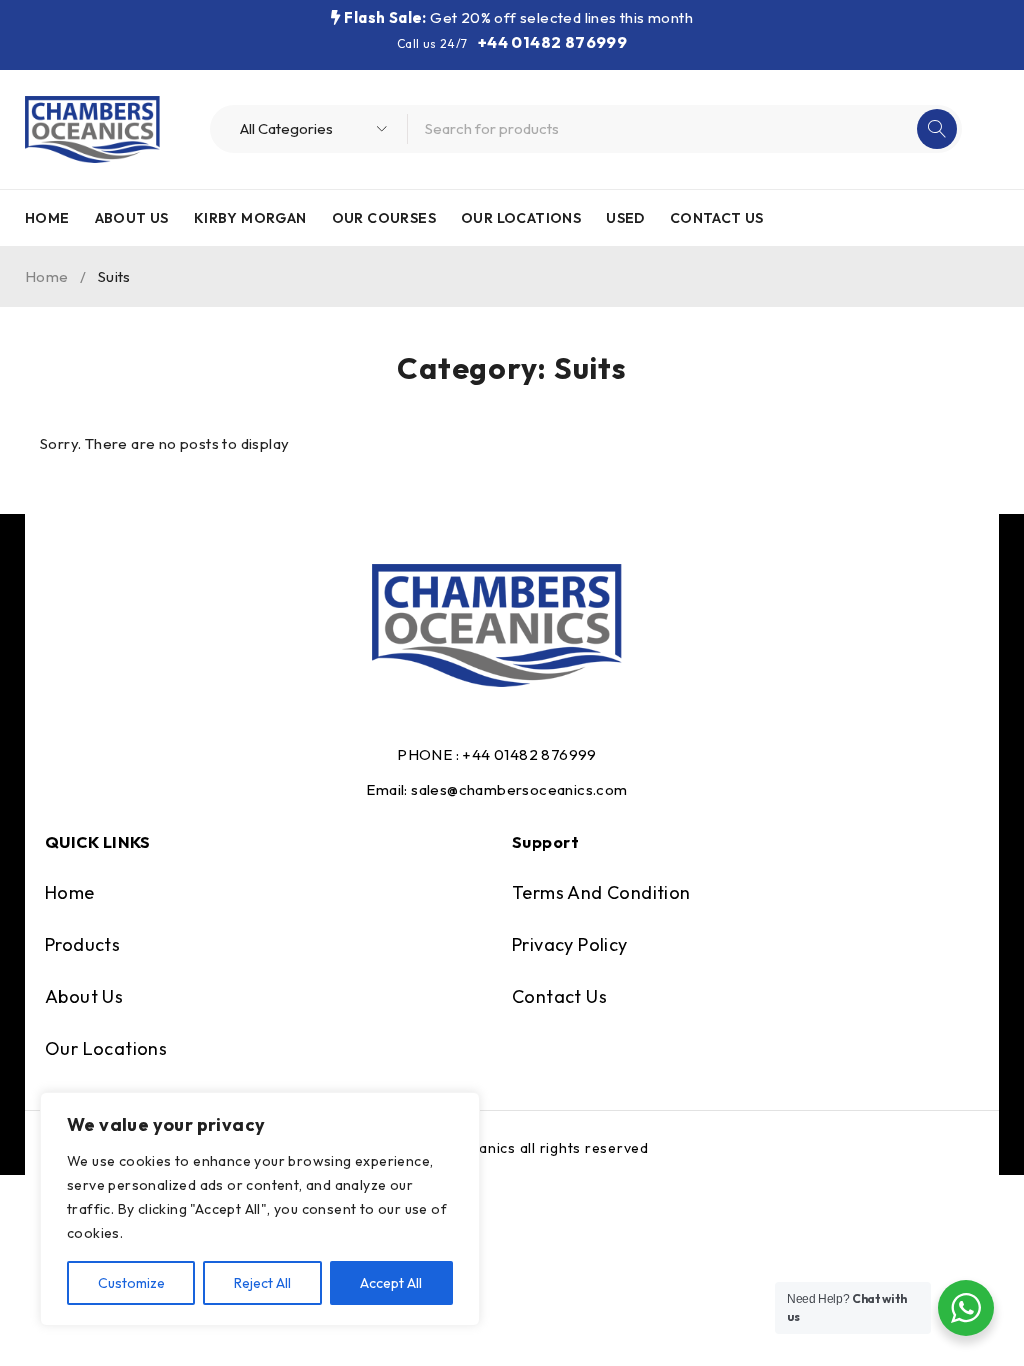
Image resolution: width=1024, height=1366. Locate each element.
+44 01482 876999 (552, 42)
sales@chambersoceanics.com (519, 789)
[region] (260, 1209)
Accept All (391, 1283)
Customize (131, 1283)
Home (47, 276)
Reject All (262, 1283)
